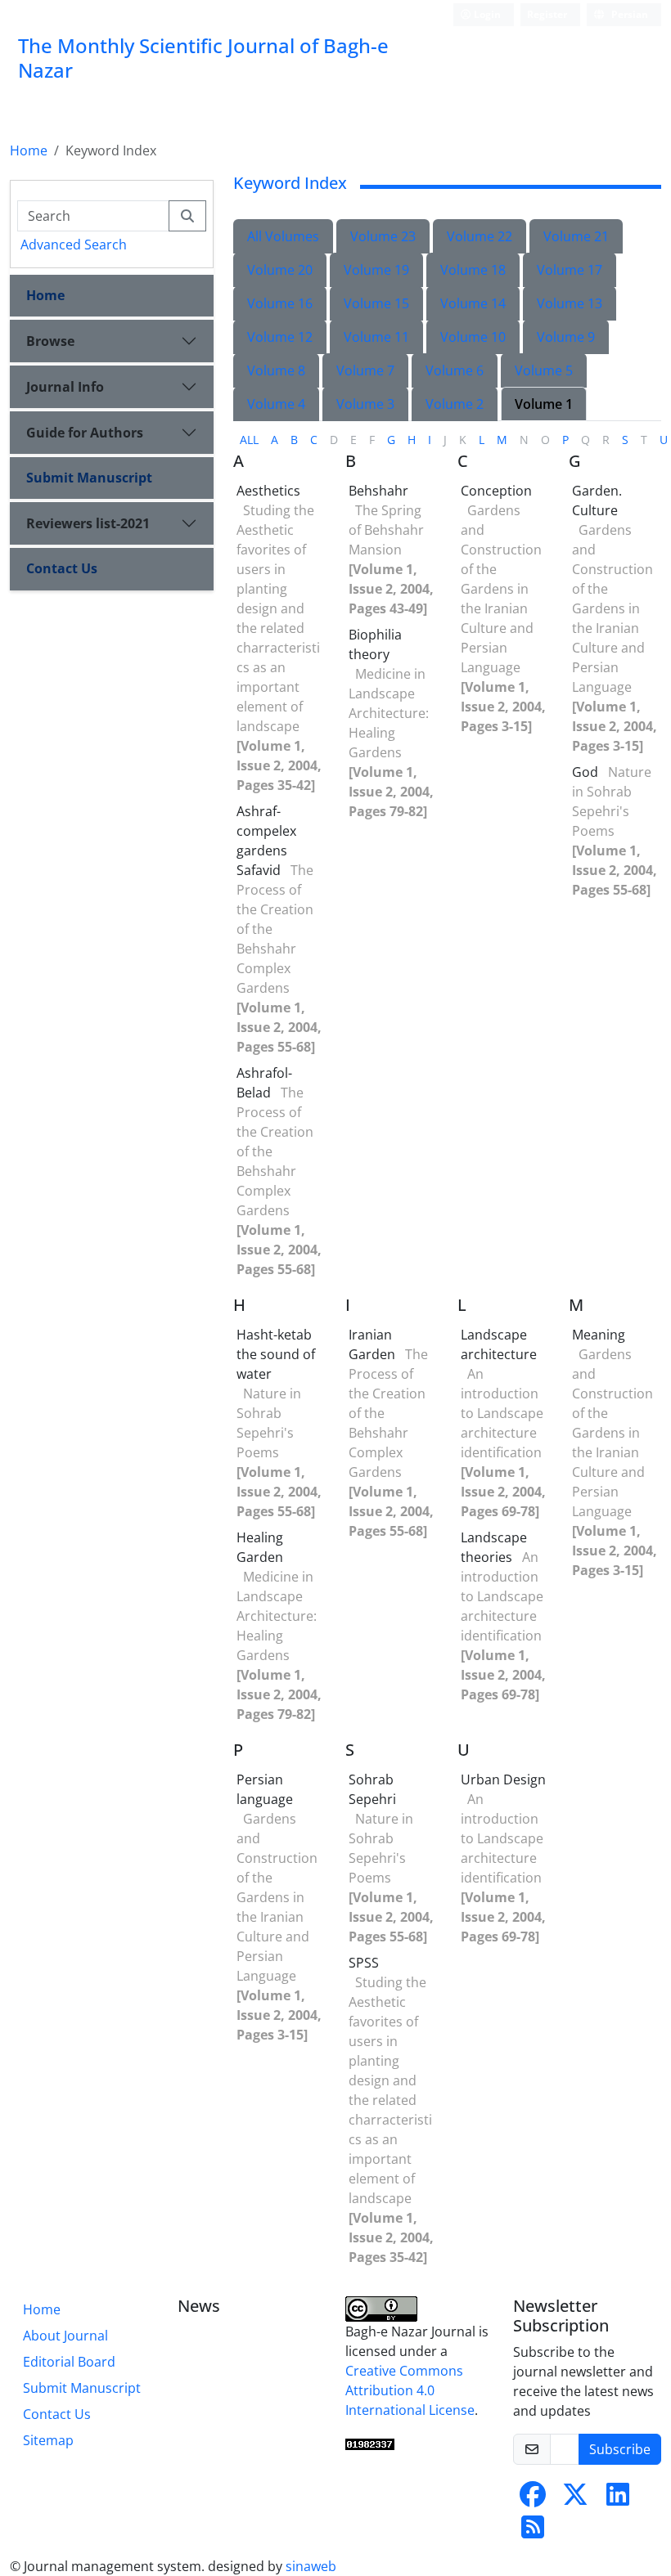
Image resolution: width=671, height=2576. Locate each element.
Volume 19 (376, 270)
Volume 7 (365, 370)
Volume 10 (473, 337)
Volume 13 (570, 303)
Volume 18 (473, 270)
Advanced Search (74, 245)
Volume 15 (376, 303)
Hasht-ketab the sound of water (276, 1354)
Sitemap (48, 2440)
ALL (249, 440)
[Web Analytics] (370, 2443)
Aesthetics (268, 491)
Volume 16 (280, 303)
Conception (496, 491)
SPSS (364, 1963)
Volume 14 (473, 303)
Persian (628, 14)
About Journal (65, 2336)
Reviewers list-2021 (88, 523)
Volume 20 (280, 270)
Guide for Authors (85, 433)
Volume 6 (455, 370)
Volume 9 (566, 337)
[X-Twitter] (575, 2499)
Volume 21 (576, 236)
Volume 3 (365, 404)
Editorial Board (69, 2362)
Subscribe (620, 2449)
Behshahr (378, 491)
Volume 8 (276, 370)
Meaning (599, 1335)
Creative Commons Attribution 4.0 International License (410, 2390)
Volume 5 (544, 370)
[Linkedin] (618, 2499)
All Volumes (283, 236)
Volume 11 (376, 337)
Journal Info (65, 387)
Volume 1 (544, 404)
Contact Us (62, 568)
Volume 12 (280, 337)
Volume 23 (383, 236)
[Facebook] (533, 2499)
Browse (50, 341)
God (585, 772)
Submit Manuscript (89, 478)
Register (547, 14)
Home (29, 150)
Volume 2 (455, 404)
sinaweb (311, 2566)
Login (486, 14)
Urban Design (503, 1779)
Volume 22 (480, 236)
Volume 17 (570, 270)
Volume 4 (276, 404)
